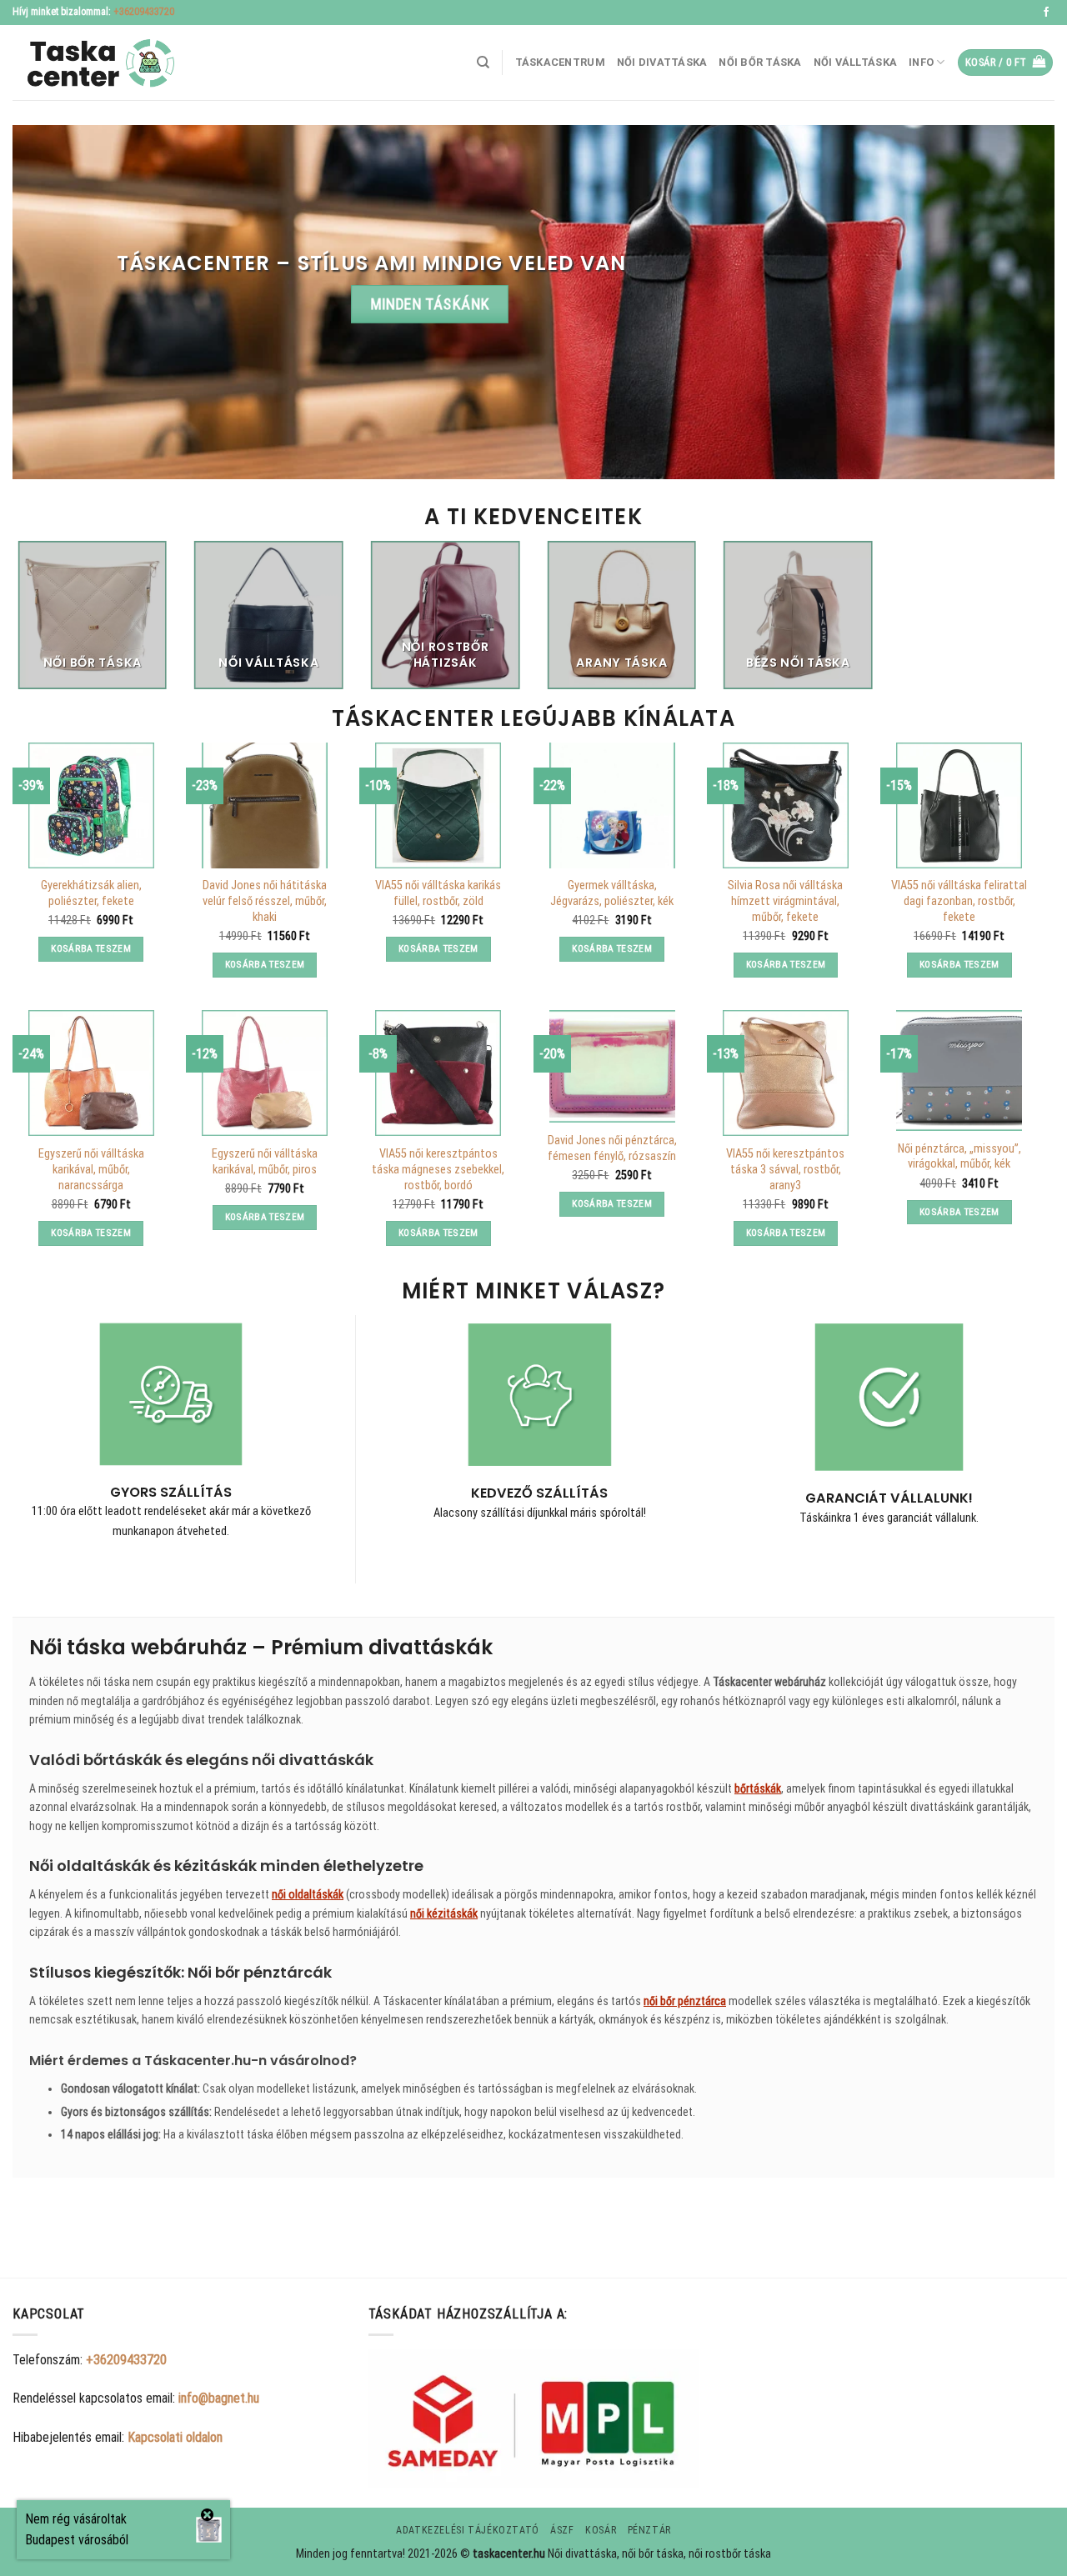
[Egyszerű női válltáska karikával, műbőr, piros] (265, 1073)
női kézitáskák (444, 1913)
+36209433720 (144, 12)
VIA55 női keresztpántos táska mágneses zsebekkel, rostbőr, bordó (438, 1169)
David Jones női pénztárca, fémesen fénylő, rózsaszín (612, 1148)
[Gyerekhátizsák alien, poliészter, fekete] (91, 805)
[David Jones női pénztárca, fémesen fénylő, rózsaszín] (612, 1066)
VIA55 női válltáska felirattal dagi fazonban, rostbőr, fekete (959, 901)
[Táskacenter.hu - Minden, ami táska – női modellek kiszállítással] (96, 63)
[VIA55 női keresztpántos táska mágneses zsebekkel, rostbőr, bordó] (438, 1073)
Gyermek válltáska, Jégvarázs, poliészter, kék (612, 893)
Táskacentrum (560, 62)
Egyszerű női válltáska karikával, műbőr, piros (265, 1162)
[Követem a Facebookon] (1046, 13)
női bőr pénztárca (685, 2001)
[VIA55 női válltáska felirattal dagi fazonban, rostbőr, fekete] (959, 805)
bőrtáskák (758, 1788)
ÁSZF (562, 2530)
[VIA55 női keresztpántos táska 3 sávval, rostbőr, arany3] (786, 1073)
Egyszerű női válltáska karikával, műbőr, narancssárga (91, 1169)
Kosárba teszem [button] (91, 948)
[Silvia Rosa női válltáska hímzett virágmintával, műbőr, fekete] (786, 805)
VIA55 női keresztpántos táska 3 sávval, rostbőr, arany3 (785, 1169)
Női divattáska (662, 62)
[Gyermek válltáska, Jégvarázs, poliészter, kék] (612, 805)
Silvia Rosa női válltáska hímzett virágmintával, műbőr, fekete (785, 901)
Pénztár (649, 2530)
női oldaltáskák (308, 1894)
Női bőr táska (760, 62)
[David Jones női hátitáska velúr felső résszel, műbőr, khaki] (265, 805)
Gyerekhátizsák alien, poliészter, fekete (91, 893)
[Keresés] (483, 63)
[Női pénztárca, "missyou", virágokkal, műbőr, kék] (959, 1070)
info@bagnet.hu (219, 2398)
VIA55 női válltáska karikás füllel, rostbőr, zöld (438, 893)
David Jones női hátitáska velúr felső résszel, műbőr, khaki (265, 901)
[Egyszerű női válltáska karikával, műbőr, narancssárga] (91, 1073)
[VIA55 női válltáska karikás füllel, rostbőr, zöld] (438, 805)
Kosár (601, 2530)
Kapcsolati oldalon (175, 2437)
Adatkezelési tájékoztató (468, 2530)
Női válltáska (855, 62)
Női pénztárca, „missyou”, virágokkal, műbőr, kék (959, 1157)
